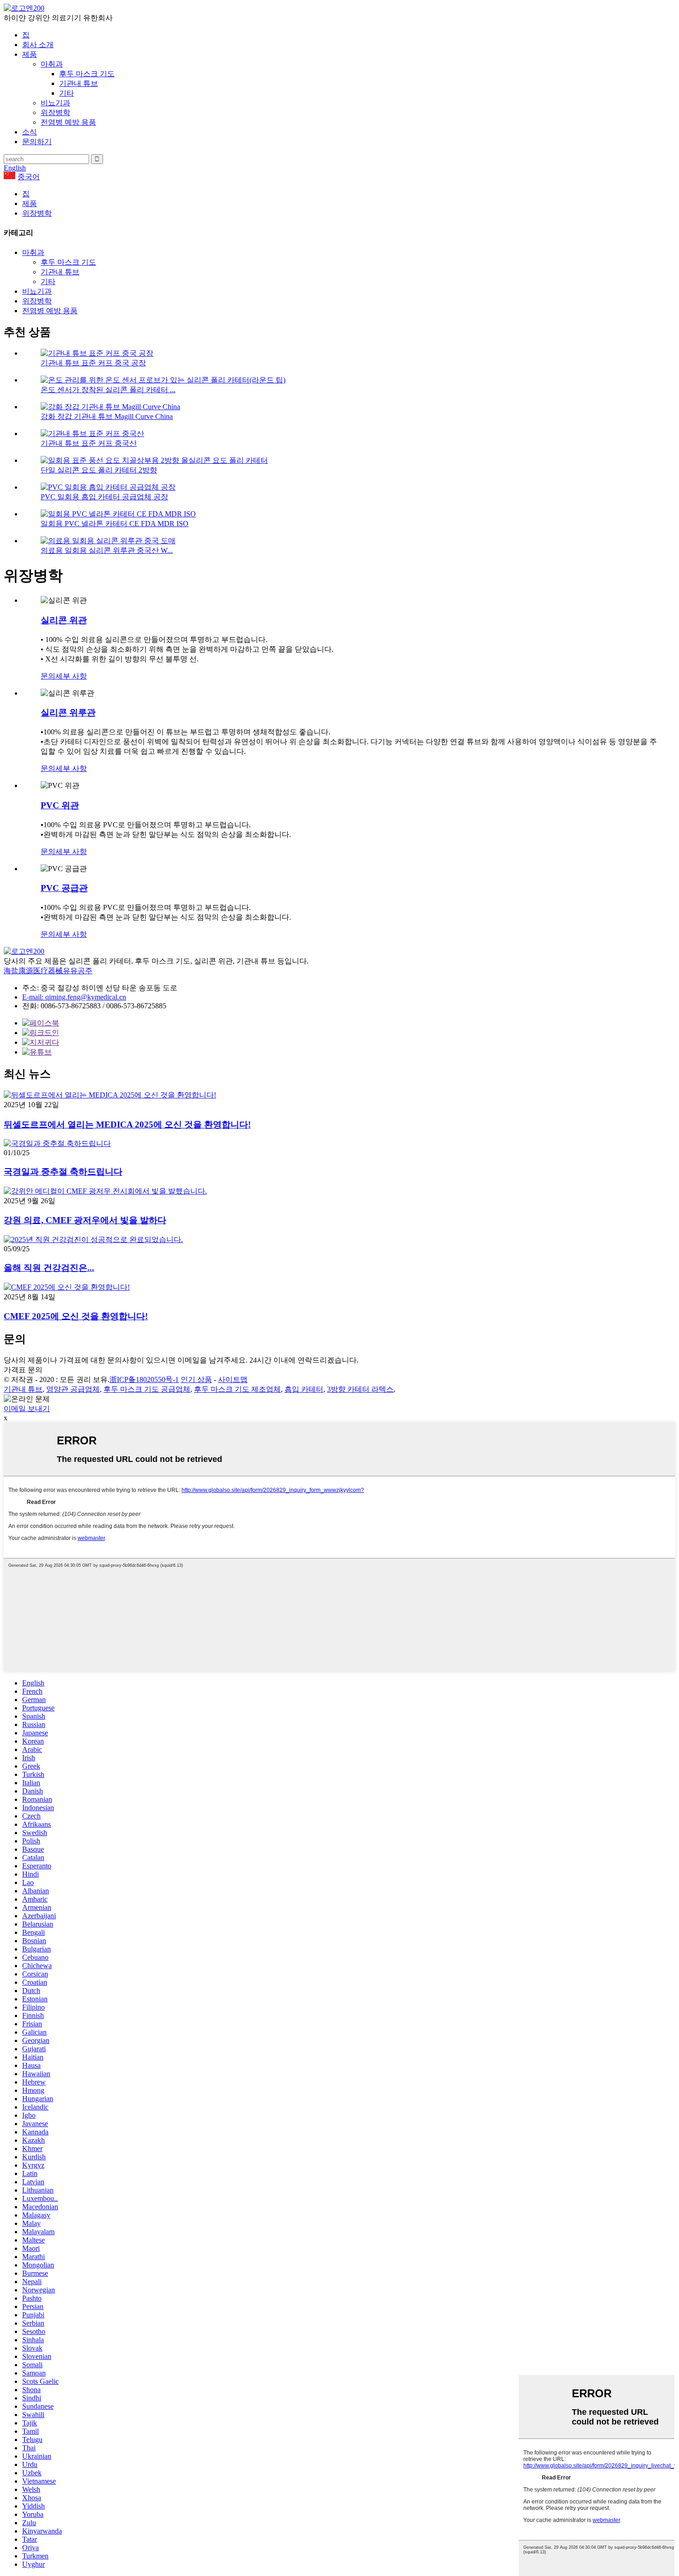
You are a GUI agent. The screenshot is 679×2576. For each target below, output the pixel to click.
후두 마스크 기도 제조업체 (237, 1389)
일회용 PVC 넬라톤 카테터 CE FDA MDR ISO (115, 524)
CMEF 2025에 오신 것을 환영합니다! (76, 1316)
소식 (30, 132)
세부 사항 (71, 676)
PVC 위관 (60, 805)
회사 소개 (38, 45)
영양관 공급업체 (73, 1389)
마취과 (52, 64)
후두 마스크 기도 (87, 74)
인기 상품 (196, 1379)
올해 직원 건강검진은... (49, 1268)
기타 (67, 93)
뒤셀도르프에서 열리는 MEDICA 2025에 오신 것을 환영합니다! (127, 1124)
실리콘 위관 (64, 620)
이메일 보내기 (27, 1409)
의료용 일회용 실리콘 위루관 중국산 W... (107, 550)
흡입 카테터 (304, 1389)
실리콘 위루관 (68, 712)
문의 (48, 676)
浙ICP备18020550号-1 (144, 1379)
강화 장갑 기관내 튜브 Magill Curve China (107, 416)
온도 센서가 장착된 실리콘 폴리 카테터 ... (108, 390)
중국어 (29, 177)
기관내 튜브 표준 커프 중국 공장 (93, 363)
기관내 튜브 (79, 83)
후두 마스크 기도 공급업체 (147, 1389)
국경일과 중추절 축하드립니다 (63, 1172)
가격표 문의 (23, 1370)
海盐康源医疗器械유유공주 (48, 971)
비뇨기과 (55, 103)
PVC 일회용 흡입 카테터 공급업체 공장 (104, 497)
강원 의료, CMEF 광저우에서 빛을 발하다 (85, 1220)
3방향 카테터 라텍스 (360, 1389)
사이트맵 (233, 1379)
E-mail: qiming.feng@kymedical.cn (74, 997)
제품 (30, 54)
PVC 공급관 (64, 888)
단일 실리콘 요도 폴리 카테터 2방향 (99, 470)
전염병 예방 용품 (68, 122)
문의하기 (37, 142)
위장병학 (55, 112)
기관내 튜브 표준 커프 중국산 (89, 443)
